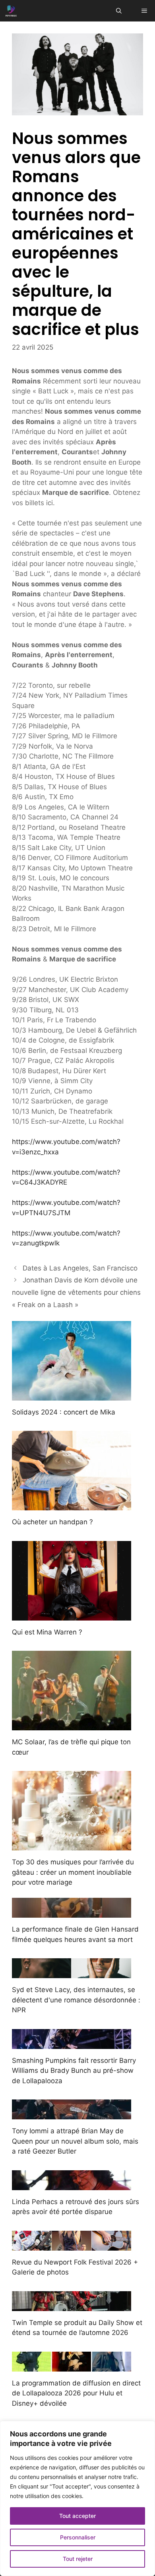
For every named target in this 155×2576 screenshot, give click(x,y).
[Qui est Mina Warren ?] (72, 1615)
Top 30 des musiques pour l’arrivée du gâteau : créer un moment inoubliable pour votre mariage (73, 1872)
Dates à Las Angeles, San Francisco (80, 1268)
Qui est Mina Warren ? (47, 1632)
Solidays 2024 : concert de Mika (64, 1412)
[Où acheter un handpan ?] (72, 1505)
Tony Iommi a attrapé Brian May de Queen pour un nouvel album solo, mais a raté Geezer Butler (75, 2141)
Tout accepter (77, 2516)
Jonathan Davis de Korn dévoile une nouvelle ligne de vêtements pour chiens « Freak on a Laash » (76, 1292)
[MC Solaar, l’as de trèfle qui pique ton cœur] (72, 1725)
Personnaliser (78, 2537)
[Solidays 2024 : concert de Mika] (72, 1395)
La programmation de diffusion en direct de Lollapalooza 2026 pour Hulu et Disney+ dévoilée (76, 2393)
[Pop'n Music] (11, 11)
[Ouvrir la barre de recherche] (119, 11)
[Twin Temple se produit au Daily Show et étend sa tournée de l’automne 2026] (72, 2306)
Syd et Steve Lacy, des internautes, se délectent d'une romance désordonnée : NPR (76, 2000)
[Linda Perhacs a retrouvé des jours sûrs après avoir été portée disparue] (72, 2185)
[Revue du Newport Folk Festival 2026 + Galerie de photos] (72, 2245)
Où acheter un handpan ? (52, 1522)
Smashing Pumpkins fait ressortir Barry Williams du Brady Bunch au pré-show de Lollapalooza (74, 2071)
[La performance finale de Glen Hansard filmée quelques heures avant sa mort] (72, 1913)
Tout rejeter (78, 2559)
